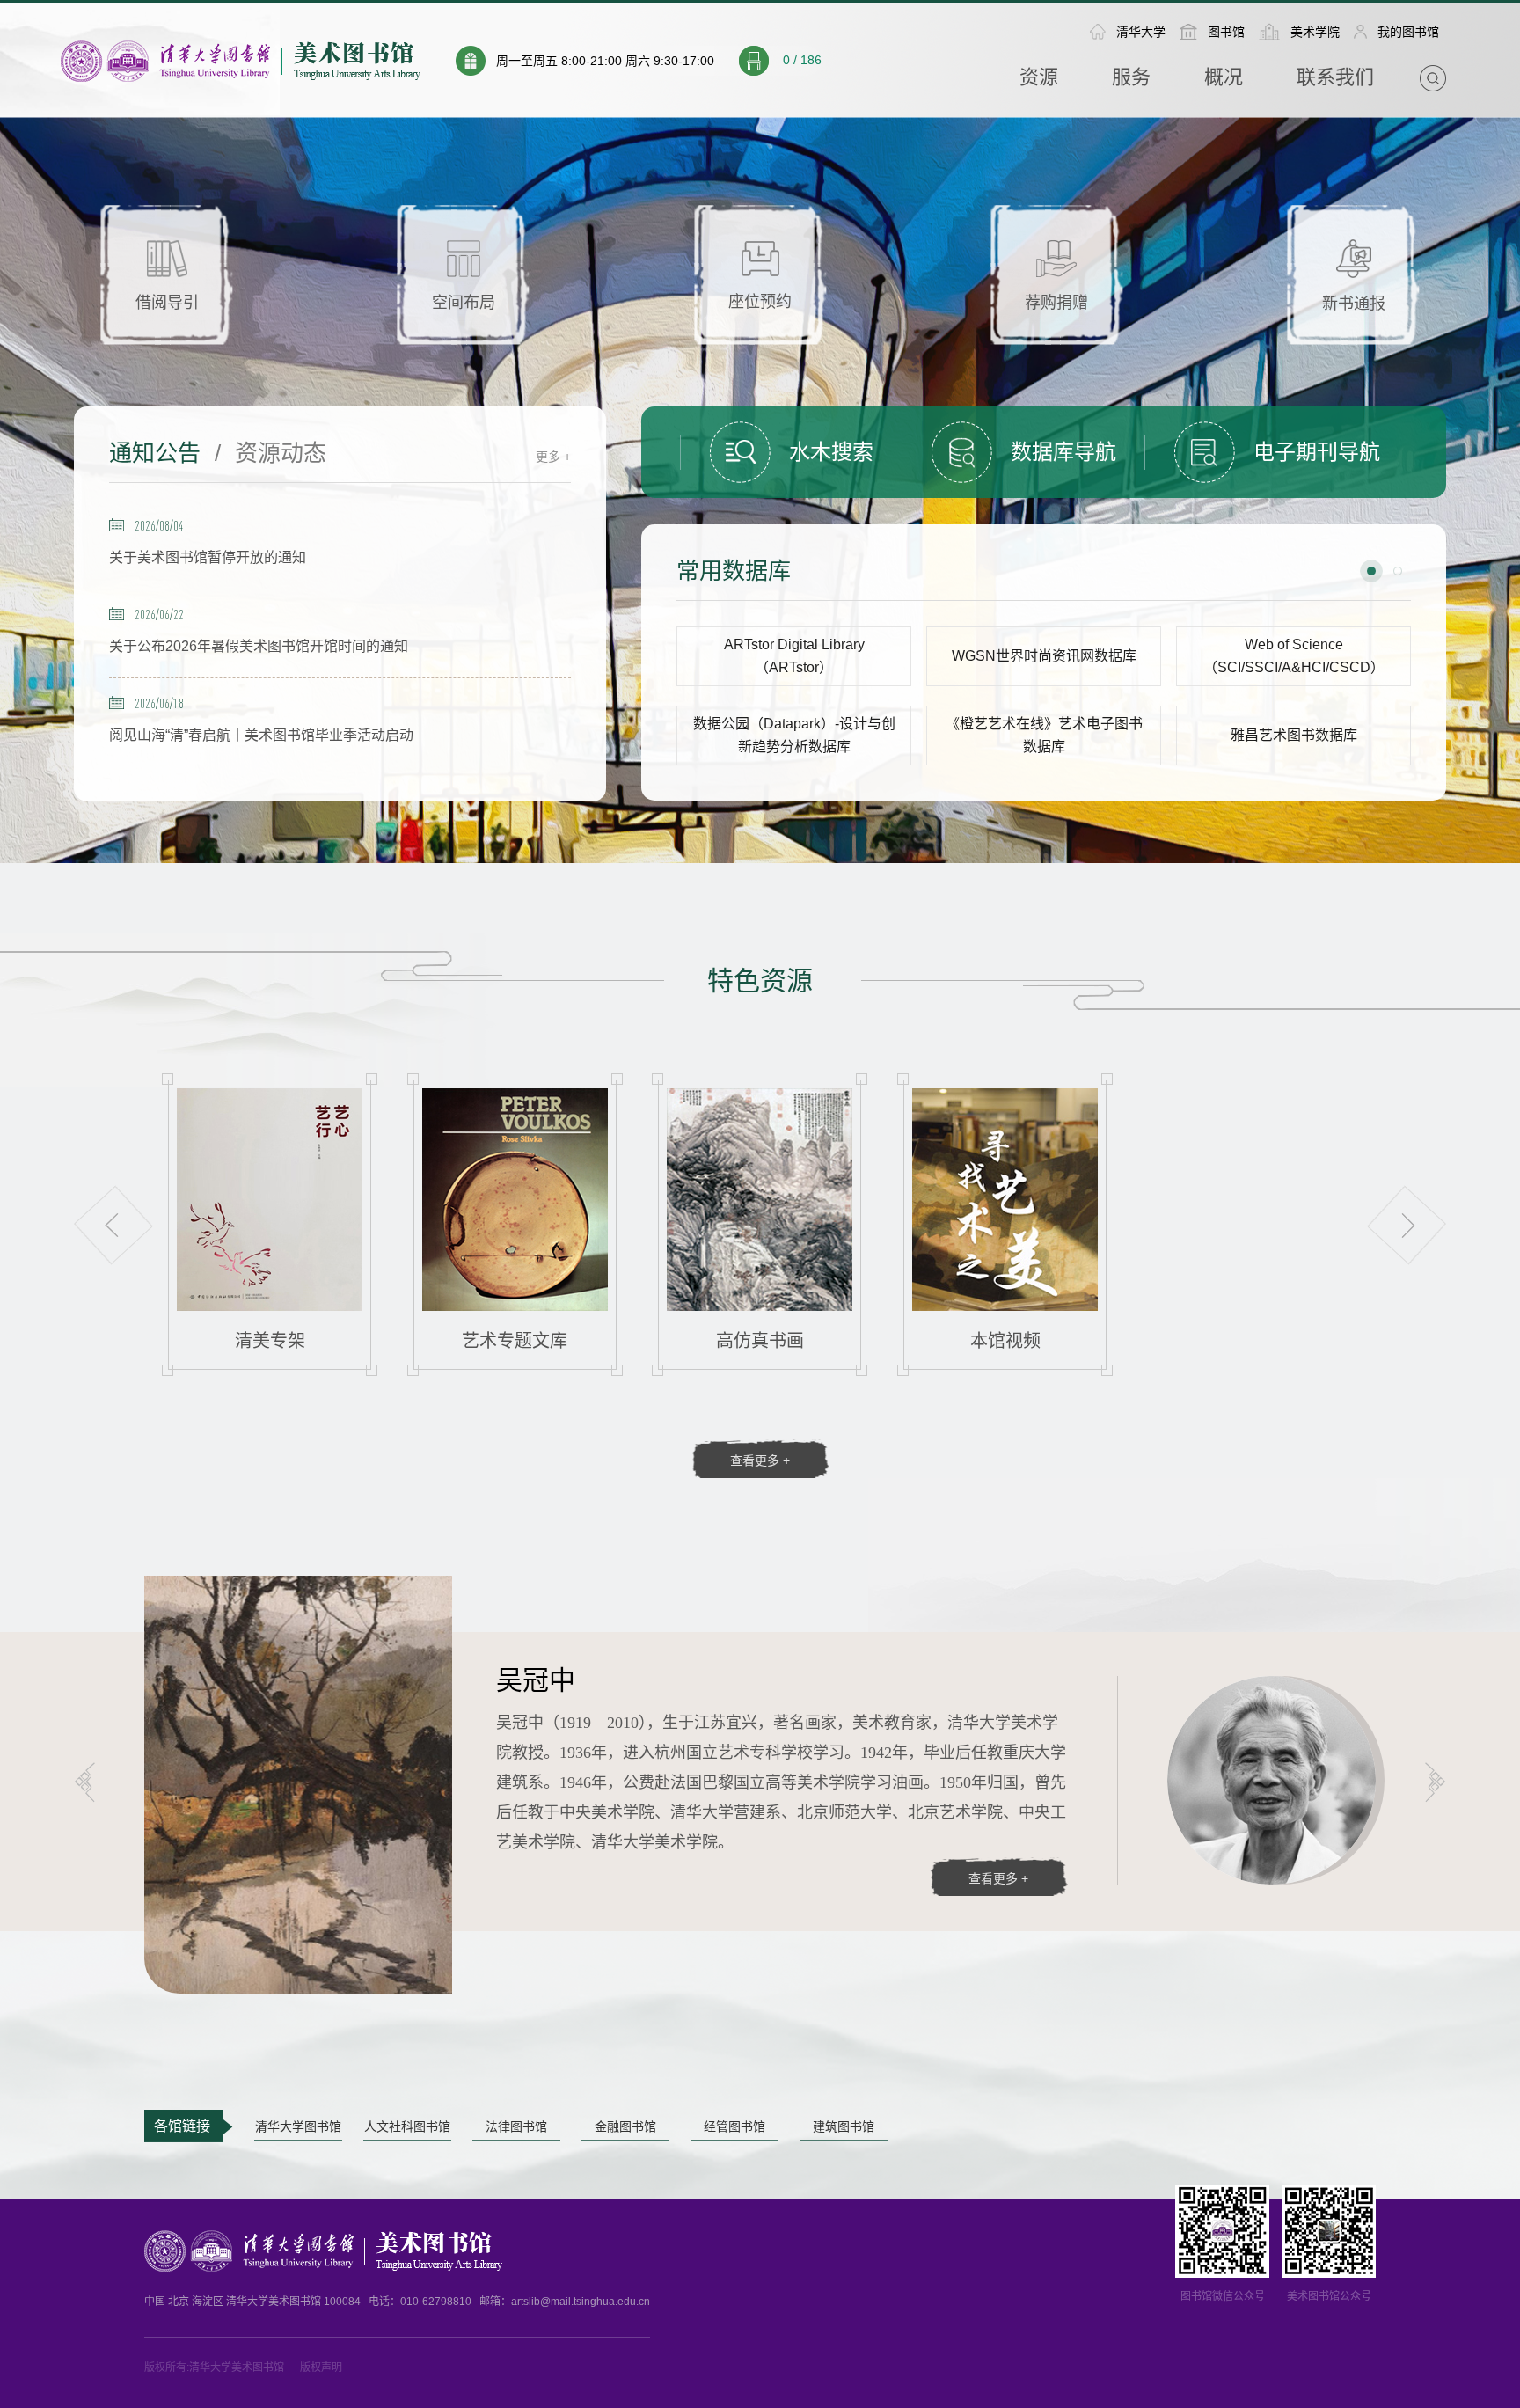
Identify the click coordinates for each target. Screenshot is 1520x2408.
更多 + (553, 457)
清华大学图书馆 (298, 2127)
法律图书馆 (516, 2127)
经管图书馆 (734, 2127)
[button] (1371, 571)
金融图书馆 (625, 2127)
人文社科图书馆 (407, 2127)
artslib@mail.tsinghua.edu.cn (581, 2302)
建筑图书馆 (844, 2127)
